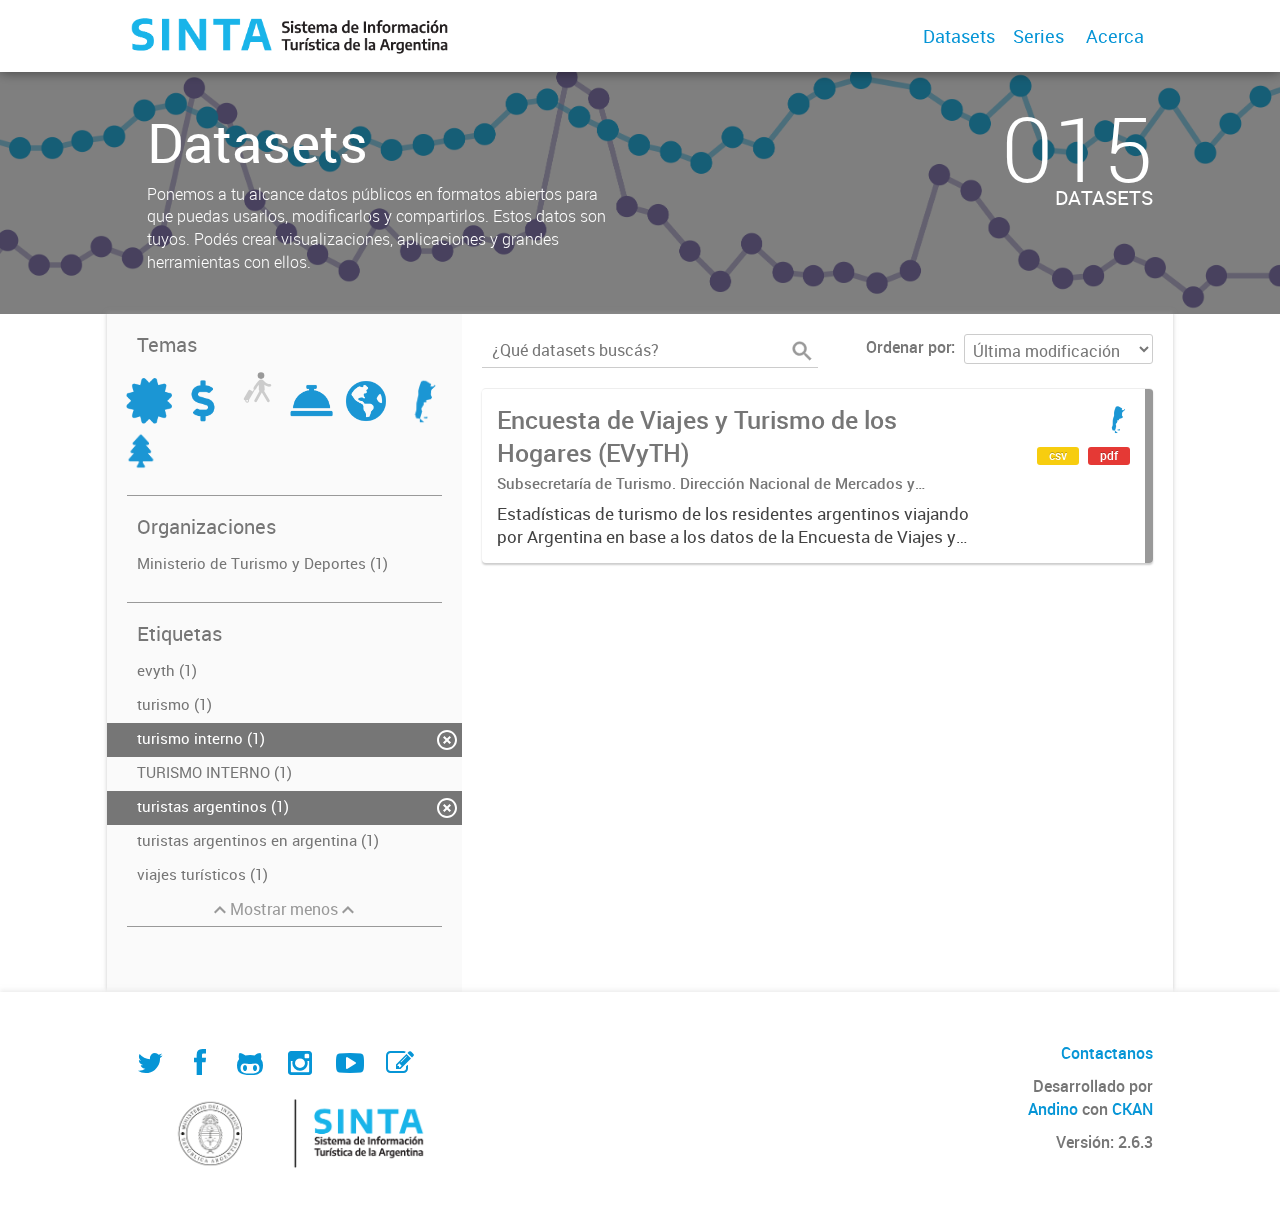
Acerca (1115, 36)
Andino (1053, 1109)
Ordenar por (908, 347)
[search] (802, 351)
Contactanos (1107, 1053)
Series (1038, 36)
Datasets (959, 36)
